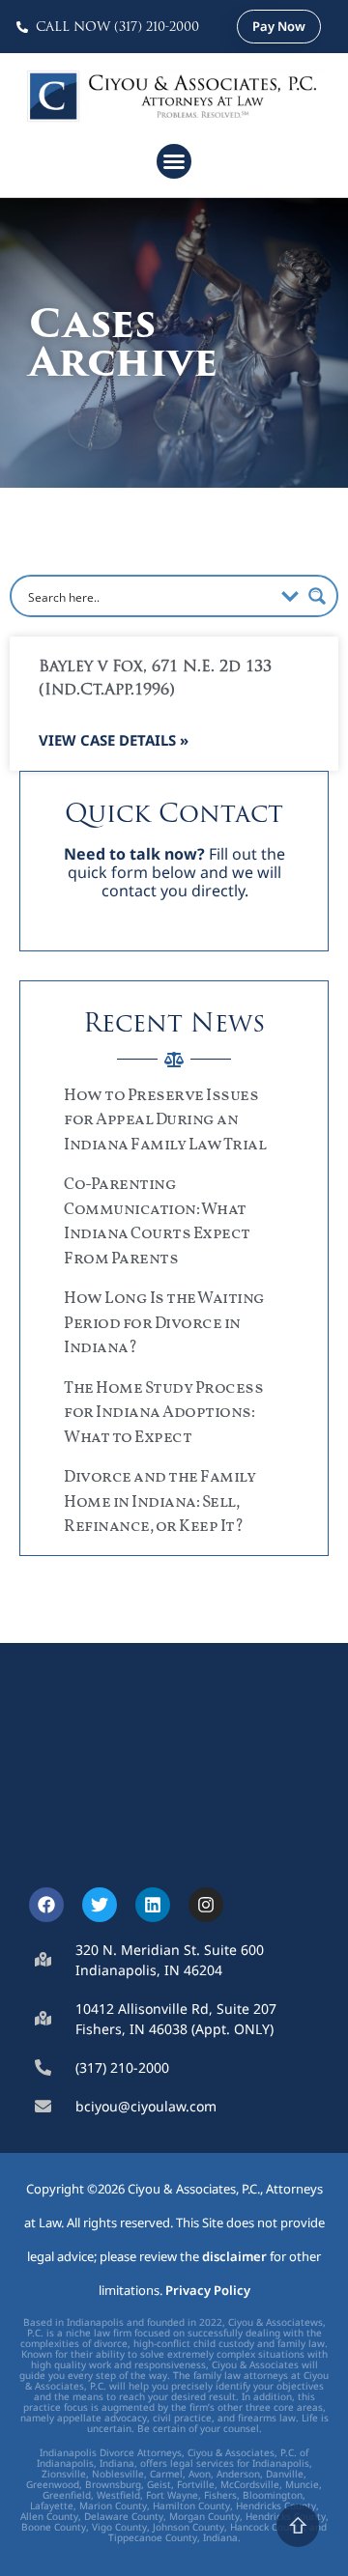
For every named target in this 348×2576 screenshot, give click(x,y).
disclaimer (234, 2256)
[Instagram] (206, 1905)
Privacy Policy (208, 2290)
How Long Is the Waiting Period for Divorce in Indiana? (164, 1323)
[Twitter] (100, 1905)
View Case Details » (114, 740)
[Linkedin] (153, 1905)
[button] (174, 161)
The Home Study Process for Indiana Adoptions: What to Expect (163, 1413)
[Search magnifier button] (317, 596)
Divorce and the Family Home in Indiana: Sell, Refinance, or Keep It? (159, 1502)
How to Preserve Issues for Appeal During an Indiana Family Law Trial (165, 1120)
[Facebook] (46, 1905)
